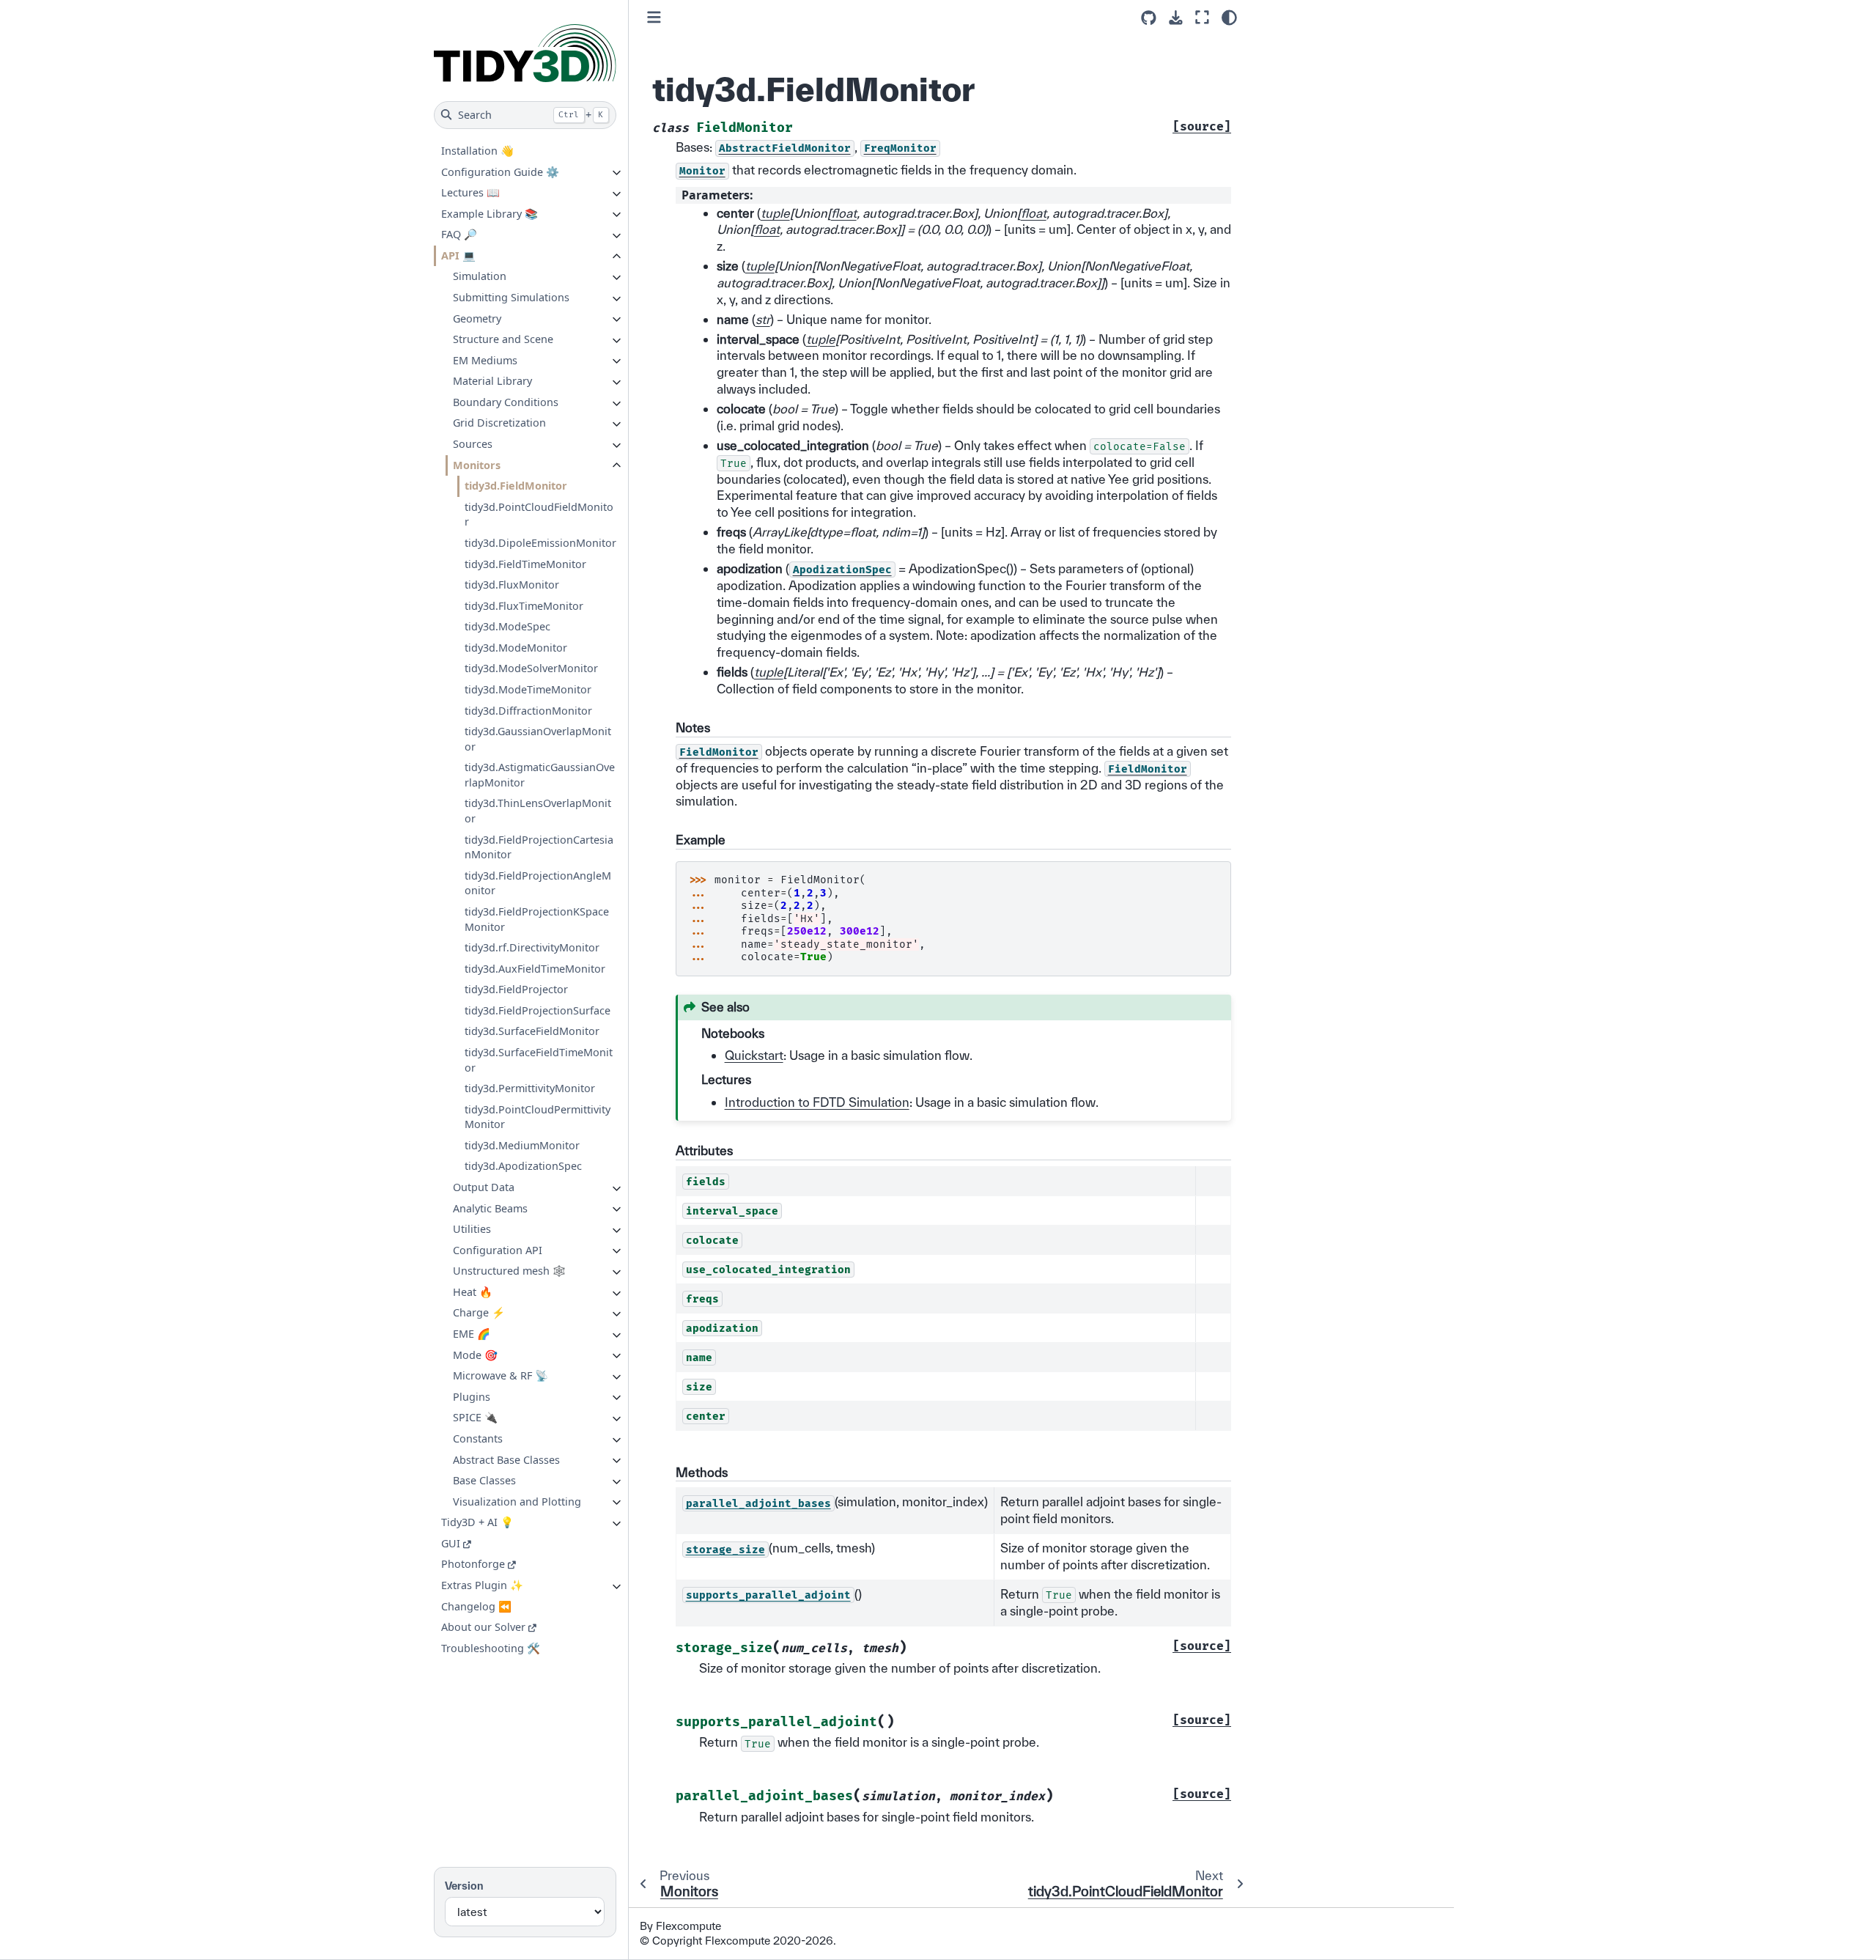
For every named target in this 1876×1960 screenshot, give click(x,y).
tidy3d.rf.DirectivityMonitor (532, 947)
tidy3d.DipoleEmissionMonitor (540, 543)
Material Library (492, 381)
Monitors (477, 464)
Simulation (480, 276)
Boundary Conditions (506, 402)
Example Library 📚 (490, 213)
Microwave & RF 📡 (501, 1375)
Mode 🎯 (475, 1354)
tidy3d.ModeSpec (507, 626)
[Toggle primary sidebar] (654, 17)
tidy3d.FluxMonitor (512, 585)
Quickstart (754, 1055)
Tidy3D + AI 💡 (477, 1522)
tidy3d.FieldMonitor (516, 486)
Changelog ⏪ (476, 1606)
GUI (451, 1543)
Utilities (472, 1229)
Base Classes (484, 1480)
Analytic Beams (490, 1208)
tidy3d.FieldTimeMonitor (525, 563)
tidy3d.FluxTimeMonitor (524, 605)
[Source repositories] (1149, 18)
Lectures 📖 (470, 192)
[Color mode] (1229, 18)
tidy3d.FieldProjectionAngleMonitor (538, 883)
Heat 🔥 (473, 1292)
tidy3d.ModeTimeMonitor (528, 689)
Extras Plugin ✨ (482, 1585)
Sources (473, 444)
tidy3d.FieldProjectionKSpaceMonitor (537, 919)
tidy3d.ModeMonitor (516, 648)
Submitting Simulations (511, 297)
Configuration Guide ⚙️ (500, 171)
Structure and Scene (503, 339)
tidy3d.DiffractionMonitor (528, 710)
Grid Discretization (499, 423)
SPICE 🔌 (475, 1417)
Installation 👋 (477, 151)
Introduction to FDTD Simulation (817, 1102)
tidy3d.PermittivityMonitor (530, 1088)
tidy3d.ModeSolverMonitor (531, 668)
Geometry (477, 318)
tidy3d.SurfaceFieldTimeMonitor (539, 1060)
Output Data (484, 1187)
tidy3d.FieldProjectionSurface (538, 1010)
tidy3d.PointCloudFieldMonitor (539, 514)
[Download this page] (1176, 18)
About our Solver (483, 1627)
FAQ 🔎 (459, 234)
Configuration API (498, 1249)
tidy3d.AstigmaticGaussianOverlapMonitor (540, 775)
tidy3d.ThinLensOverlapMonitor (538, 811)
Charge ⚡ (479, 1312)
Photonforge (473, 1564)
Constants (478, 1438)
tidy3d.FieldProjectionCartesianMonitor (539, 847)
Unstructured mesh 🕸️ (509, 1271)
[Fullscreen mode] (1202, 17)
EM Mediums (485, 360)
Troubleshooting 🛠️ (491, 1647)
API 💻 (458, 255)
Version (464, 1886)
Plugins (472, 1396)
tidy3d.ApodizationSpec (523, 1166)
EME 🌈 (472, 1334)
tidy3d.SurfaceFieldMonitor (532, 1031)
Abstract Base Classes (506, 1459)
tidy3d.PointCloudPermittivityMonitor (538, 1116)
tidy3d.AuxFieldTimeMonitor (535, 968)
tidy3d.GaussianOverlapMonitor (538, 739)
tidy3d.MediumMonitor (522, 1145)
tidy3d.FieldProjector (516, 989)
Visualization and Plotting (517, 1501)
